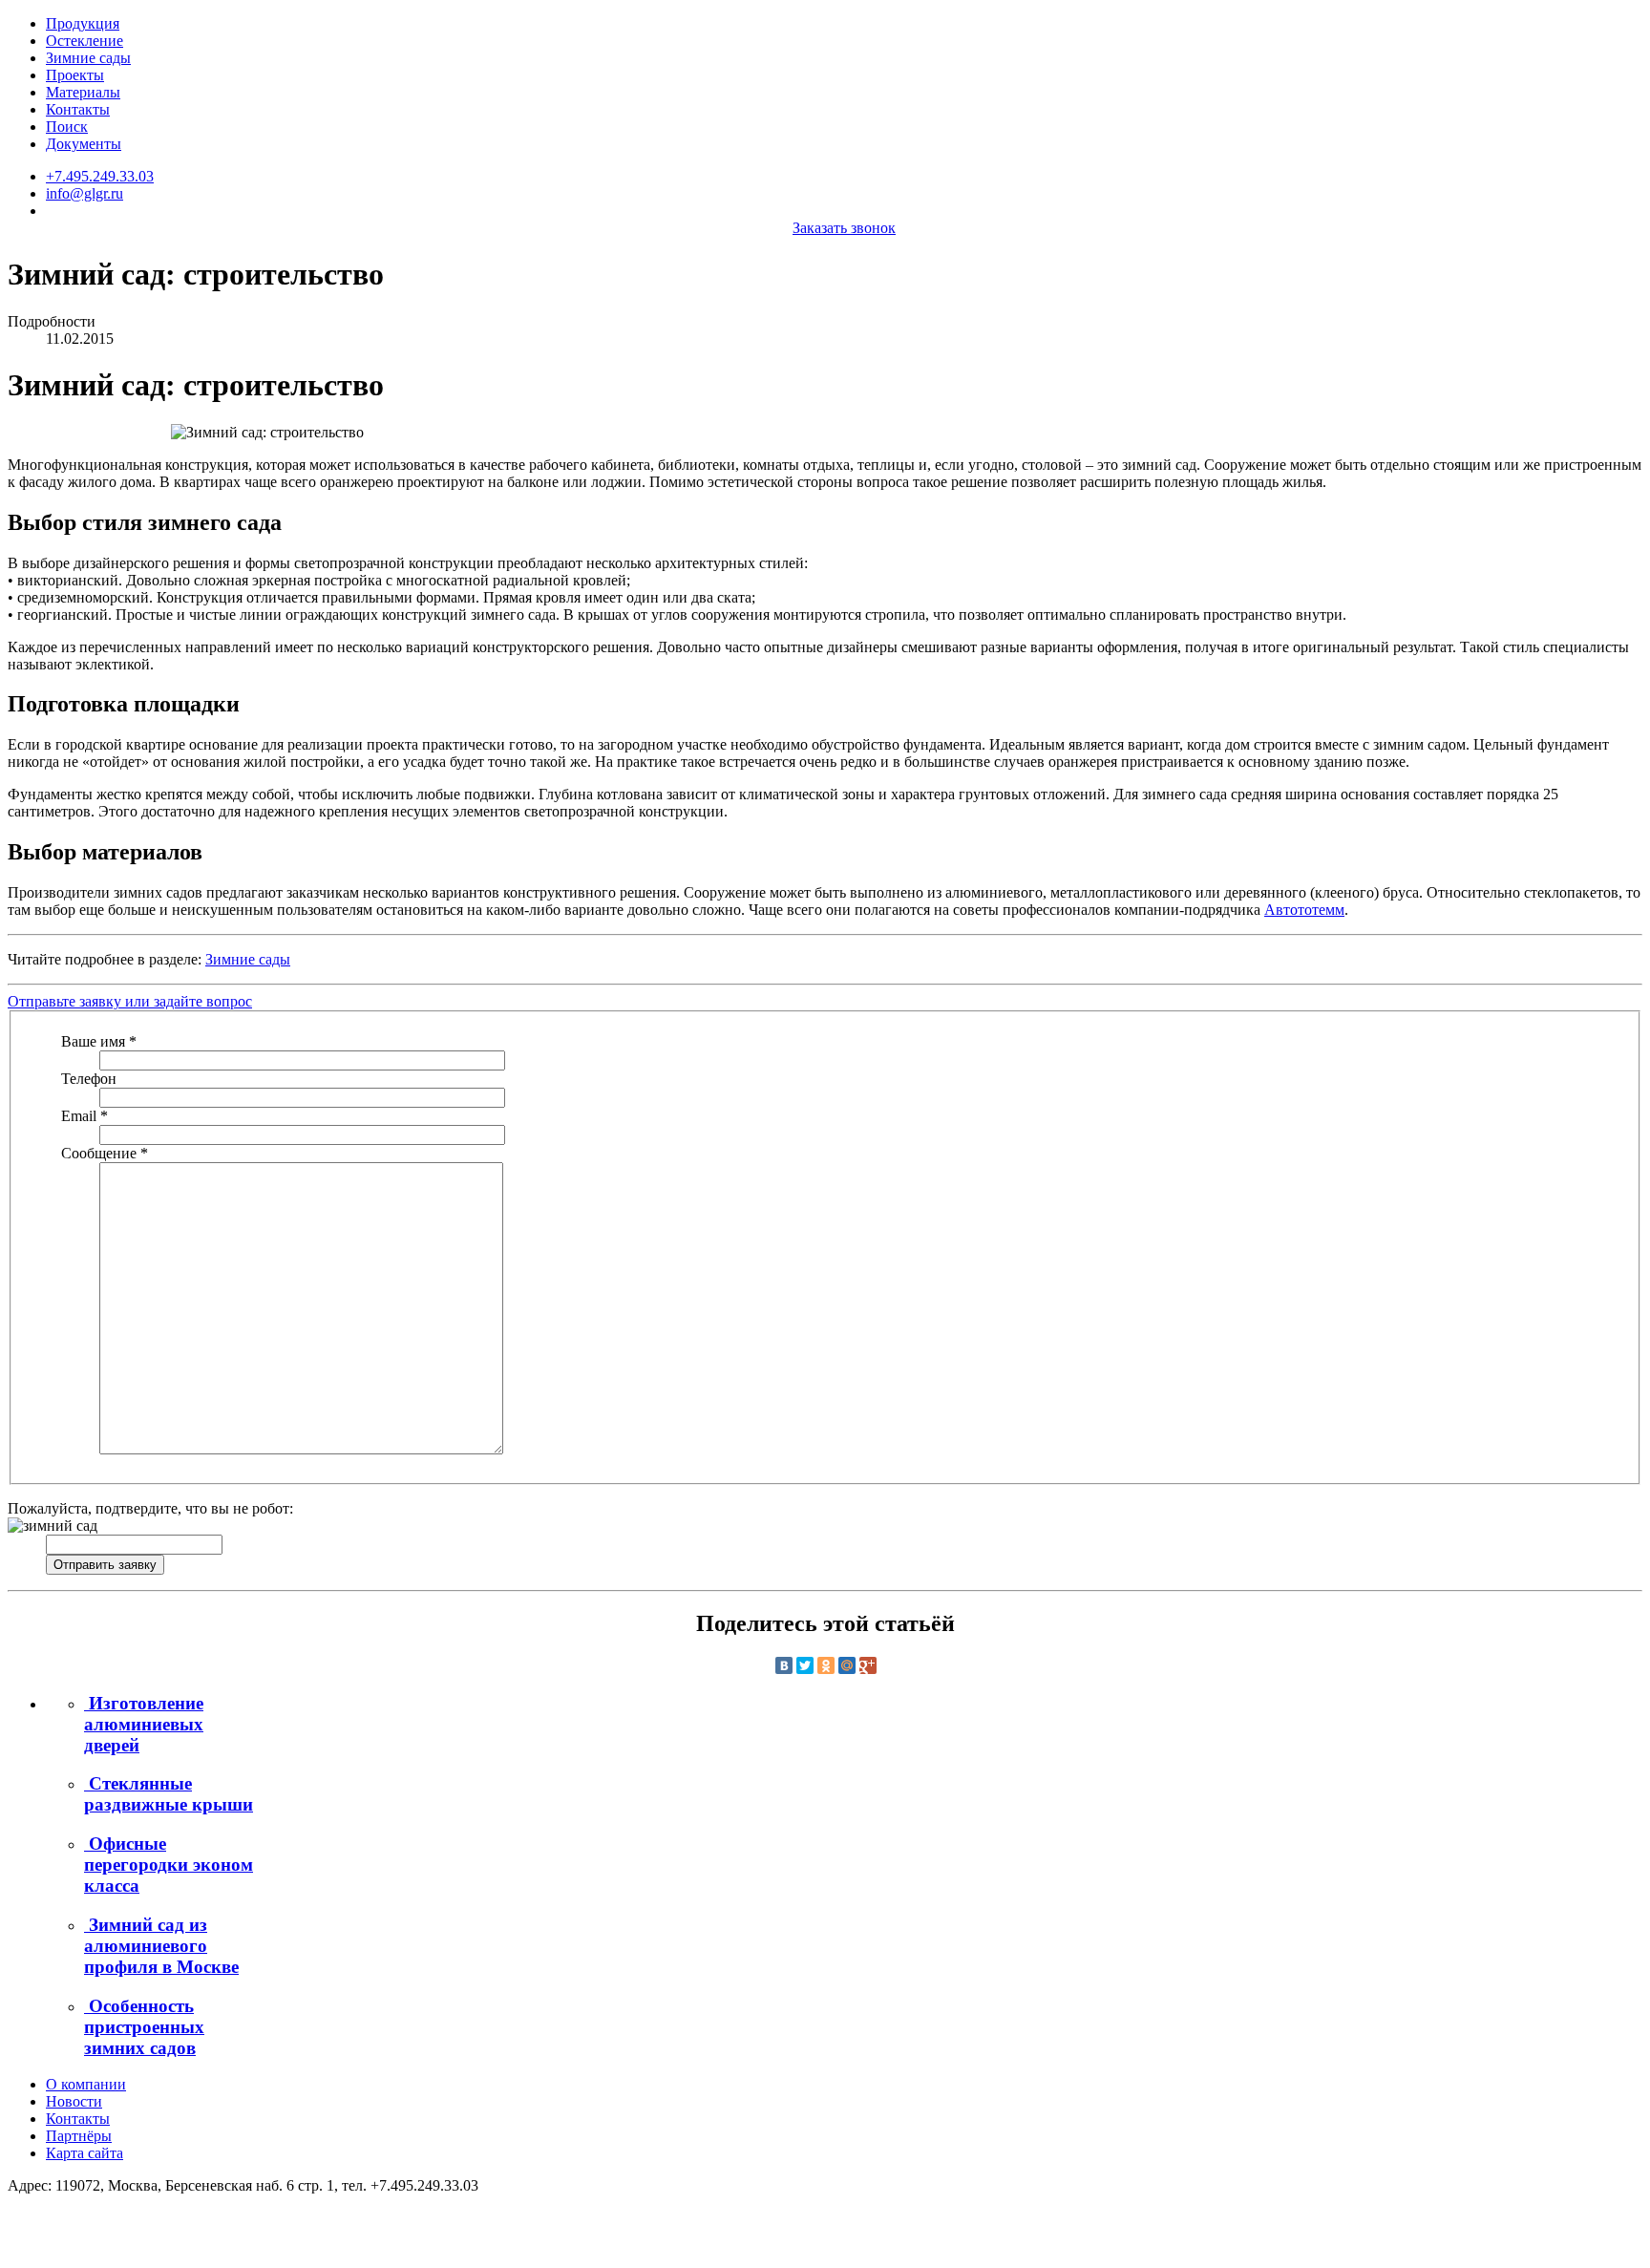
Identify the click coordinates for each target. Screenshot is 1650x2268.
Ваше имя (99, 1041)
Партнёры (79, 2136)
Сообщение (105, 1153)
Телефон (89, 1079)
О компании (86, 2084)
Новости (74, 2101)
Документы (84, 144)
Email (85, 1116)
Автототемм (1304, 910)
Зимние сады (88, 58)
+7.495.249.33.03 (100, 176)
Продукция (83, 23)
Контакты (78, 109)
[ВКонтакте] (784, 1665)
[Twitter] (805, 1665)
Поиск (67, 127)
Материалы (83, 92)
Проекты (75, 75)
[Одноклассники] (826, 1665)
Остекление (85, 41)
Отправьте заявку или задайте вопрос (130, 1001)
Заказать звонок (844, 228)
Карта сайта (85, 2153)
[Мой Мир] (847, 1665)
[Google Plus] (868, 1665)
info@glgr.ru (85, 193)
